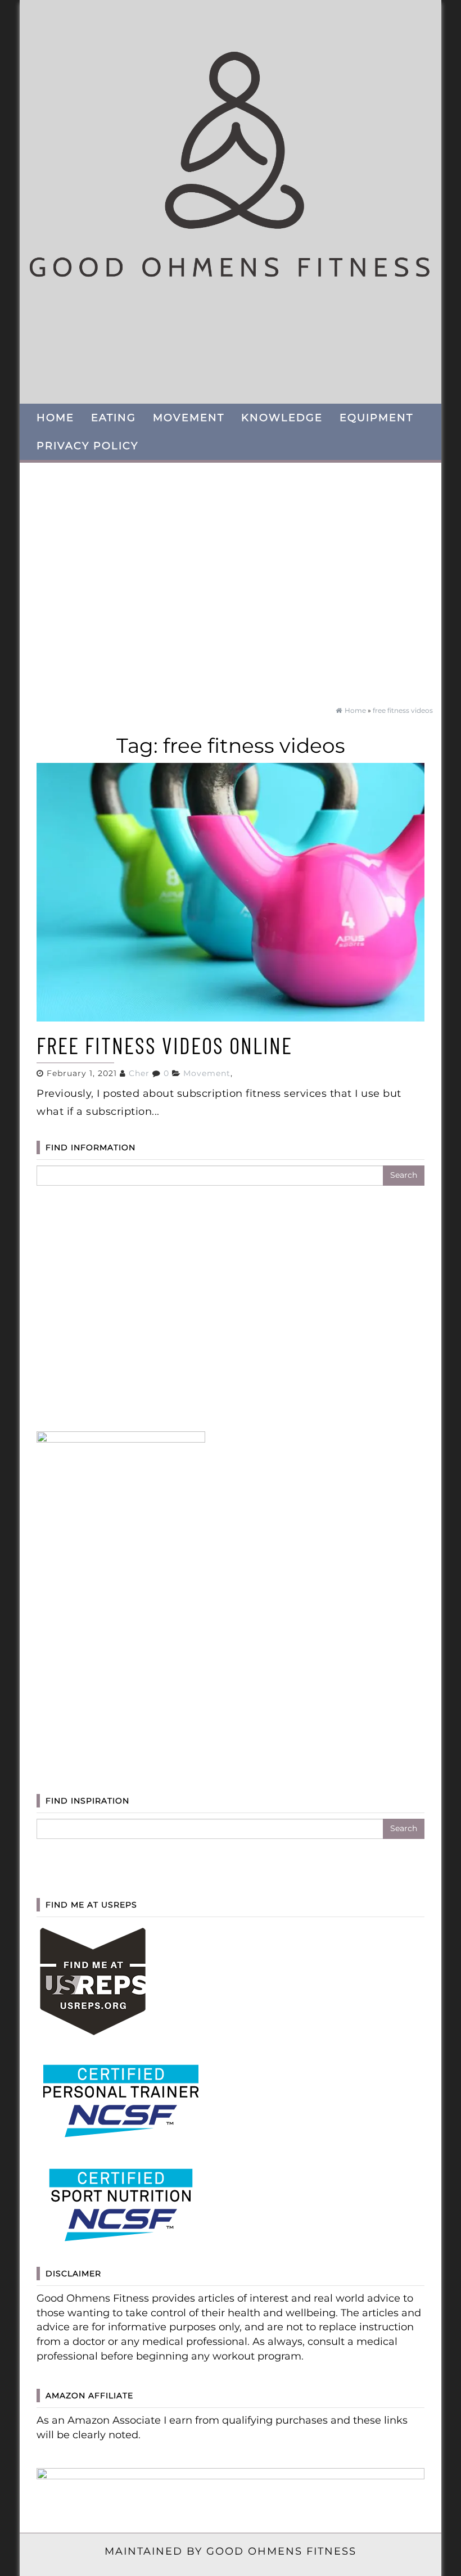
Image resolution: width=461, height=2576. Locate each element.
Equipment (376, 418)
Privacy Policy (87, 446)
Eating (114, 418)
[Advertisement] (231, 579)
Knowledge (282, 418)
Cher (139, 1073)
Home (55, 418)
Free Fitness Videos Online (164, 1045)
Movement (189, 418)
